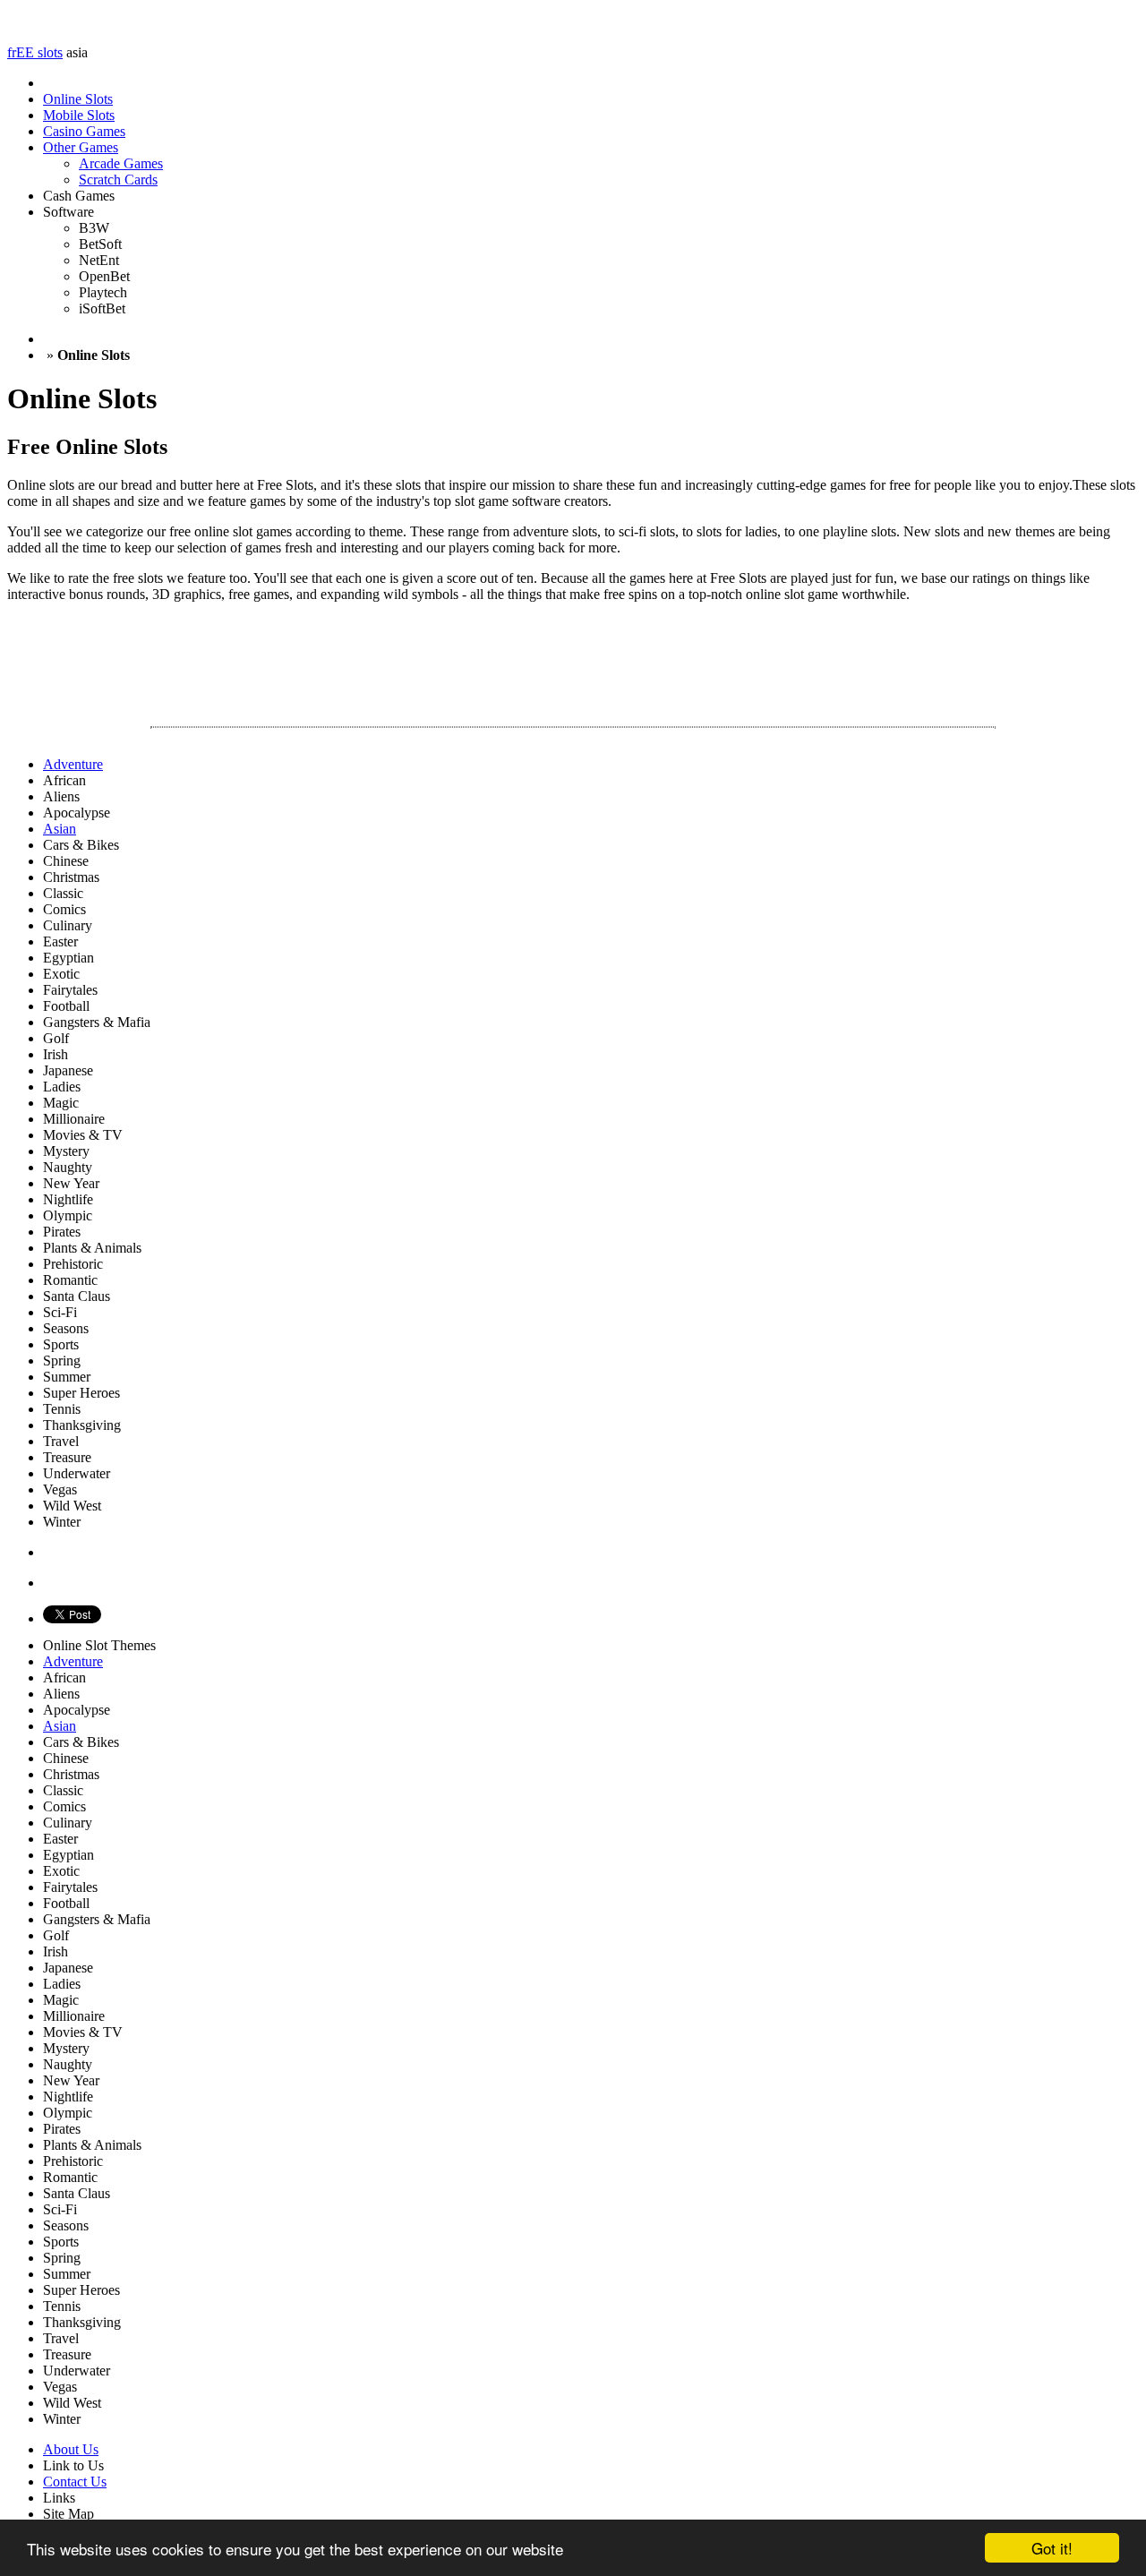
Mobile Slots (79, 115)
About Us (71, 2449)
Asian (60, 1726)
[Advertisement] (333, 657)
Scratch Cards (118, 180)
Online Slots (78, 99)
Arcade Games (121, 163)
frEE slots (35, 52)
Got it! (1052, 2548)
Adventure (73, 1661)
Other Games (81, 147)
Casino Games (84, 131)
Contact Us (75, 2482)
